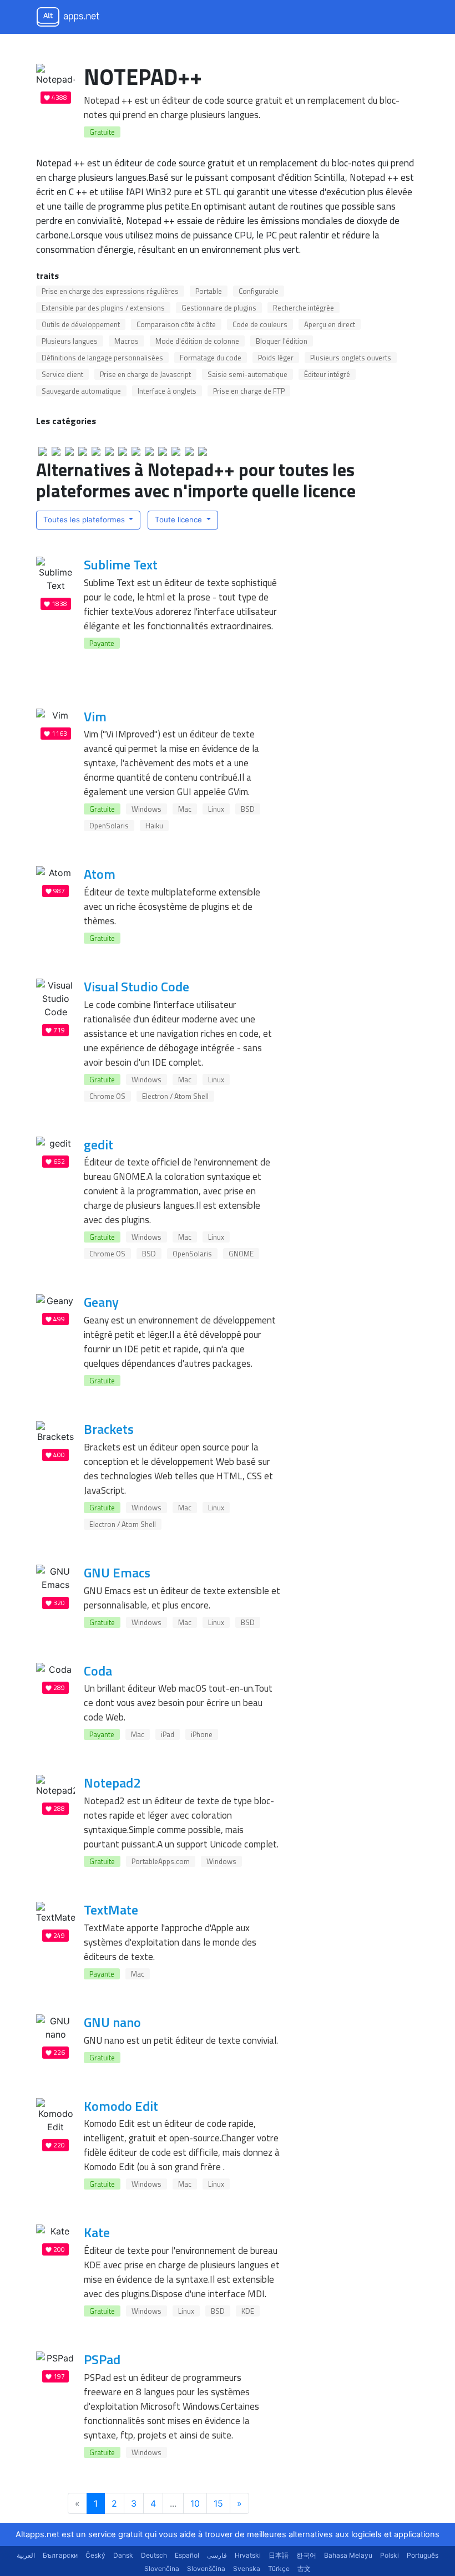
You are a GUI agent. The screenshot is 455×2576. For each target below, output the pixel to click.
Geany (101, 1302)
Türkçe (279, 2569)
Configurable (259, 291)
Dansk (123, 2555)
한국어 (306, 2555)
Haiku (154, 826)
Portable (209, 291)
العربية (26, 2555)
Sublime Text (121, 564)
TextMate (111, 1910)
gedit (98, 1144)
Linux (216, 809)
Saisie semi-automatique (247, 374)
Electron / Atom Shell (175, 1096)
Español (187, 2555)
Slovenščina (206, 2569)
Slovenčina (162, 2569)
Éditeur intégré (327, 374)
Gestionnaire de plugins (219, 308)
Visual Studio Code (136, 986)
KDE (248, 2311)
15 (218, 2503)
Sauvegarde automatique (81, 391)
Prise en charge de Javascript (145, 374)
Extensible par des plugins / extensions (103, 308)
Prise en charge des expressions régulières (110, 291)
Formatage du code (211, 358)
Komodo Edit (121, 2106)
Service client (62, 374)
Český (95, 2555)
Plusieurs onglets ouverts (351, 358)
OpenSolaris (109, 826)
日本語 (279, 2555)
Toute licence (180, 520)
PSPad (102, 2359)
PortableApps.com (161, 1861)
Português (423, 2555)
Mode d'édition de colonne (197, 341)
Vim (95, 716)
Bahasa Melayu (348, 2555)
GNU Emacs (117, 1572)
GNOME (241, 1254)
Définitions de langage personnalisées (102, 358)
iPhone (202, 1734)
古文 (304, 2569)
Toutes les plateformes (85, 520)
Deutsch (154, 2555)
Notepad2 (112, 1783)
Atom (100, 874)
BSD (248, 809)
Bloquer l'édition (282, 341)
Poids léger (276, 358)
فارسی (217, 2555)
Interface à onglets (167, 391)
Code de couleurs (260, 324)
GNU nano (112, 2022)
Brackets (109, 1429)
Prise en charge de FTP (249, 391)
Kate (97, 2232)
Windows (146, 809)
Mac (185, 809)
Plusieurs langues (70, 341)
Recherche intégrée (304, 308)
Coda (98, 1671)
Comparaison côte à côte (176, 324)
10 (195, 2503)
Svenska (247, 2569)
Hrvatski (248, 2555)
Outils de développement (81, 324)
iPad (168, 1734)
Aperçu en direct (330, 324)
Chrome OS (107, 1096)
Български (60, 2555)
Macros (127, 341)
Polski (390, 2555)
